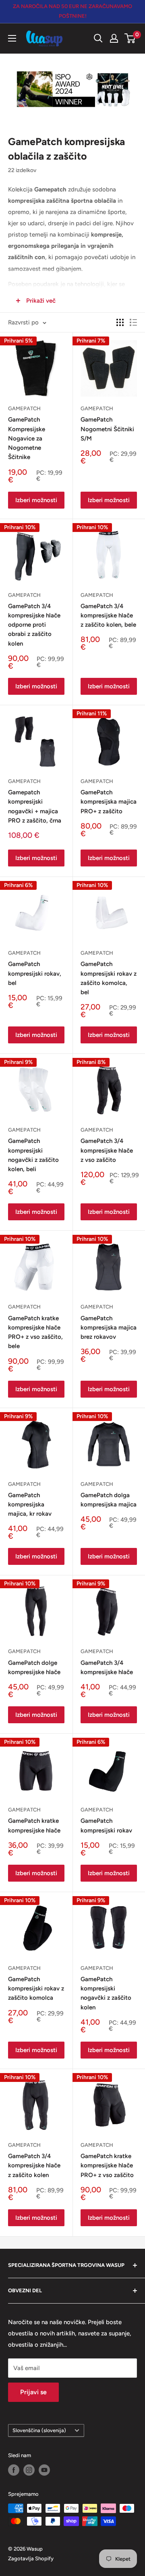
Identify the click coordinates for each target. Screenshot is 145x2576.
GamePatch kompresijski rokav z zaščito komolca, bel (109, 978)
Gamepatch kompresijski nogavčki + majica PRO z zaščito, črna (35, 806)
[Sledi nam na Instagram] (29, 2470)
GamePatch (24, 408)
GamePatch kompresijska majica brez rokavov (109, 1328)
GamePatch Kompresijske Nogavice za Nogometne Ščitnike (27, 438)
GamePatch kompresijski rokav (106, 1825)
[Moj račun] (114, 38)
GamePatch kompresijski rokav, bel (35, 973)
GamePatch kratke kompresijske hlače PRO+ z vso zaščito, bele (35, 1332)
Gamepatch (24, 781)
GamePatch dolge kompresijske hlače (34, 1667)
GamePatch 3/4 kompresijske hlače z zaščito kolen (34, 2166)
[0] (130, 38)
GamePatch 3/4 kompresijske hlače (107, 1667)
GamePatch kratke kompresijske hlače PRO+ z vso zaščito (107, 2166)
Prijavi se (33, 2392)
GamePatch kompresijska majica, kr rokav (30, 1505)
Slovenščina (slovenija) (39, 2430)
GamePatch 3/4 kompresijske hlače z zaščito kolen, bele (108, 616)
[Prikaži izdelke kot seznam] (133, 322)
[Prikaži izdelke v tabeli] (120, 322)
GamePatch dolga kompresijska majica (109, 1500)
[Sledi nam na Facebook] (14, 2470)
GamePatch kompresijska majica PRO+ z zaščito (109, 802)
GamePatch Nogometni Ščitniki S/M (107, 429)
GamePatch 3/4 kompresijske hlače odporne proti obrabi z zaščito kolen (34, 625)
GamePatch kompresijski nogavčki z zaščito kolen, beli (33, 1155)
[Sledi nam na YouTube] (44, 2470)
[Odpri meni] (12, 38)
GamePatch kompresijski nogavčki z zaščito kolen (106, 1993)
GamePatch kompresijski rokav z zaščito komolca (36, 1989)
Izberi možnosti (36, 500)
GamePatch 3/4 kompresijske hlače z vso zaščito (107, 1150)
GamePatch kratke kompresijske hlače (34, 1825)
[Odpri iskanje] (98, 38)
